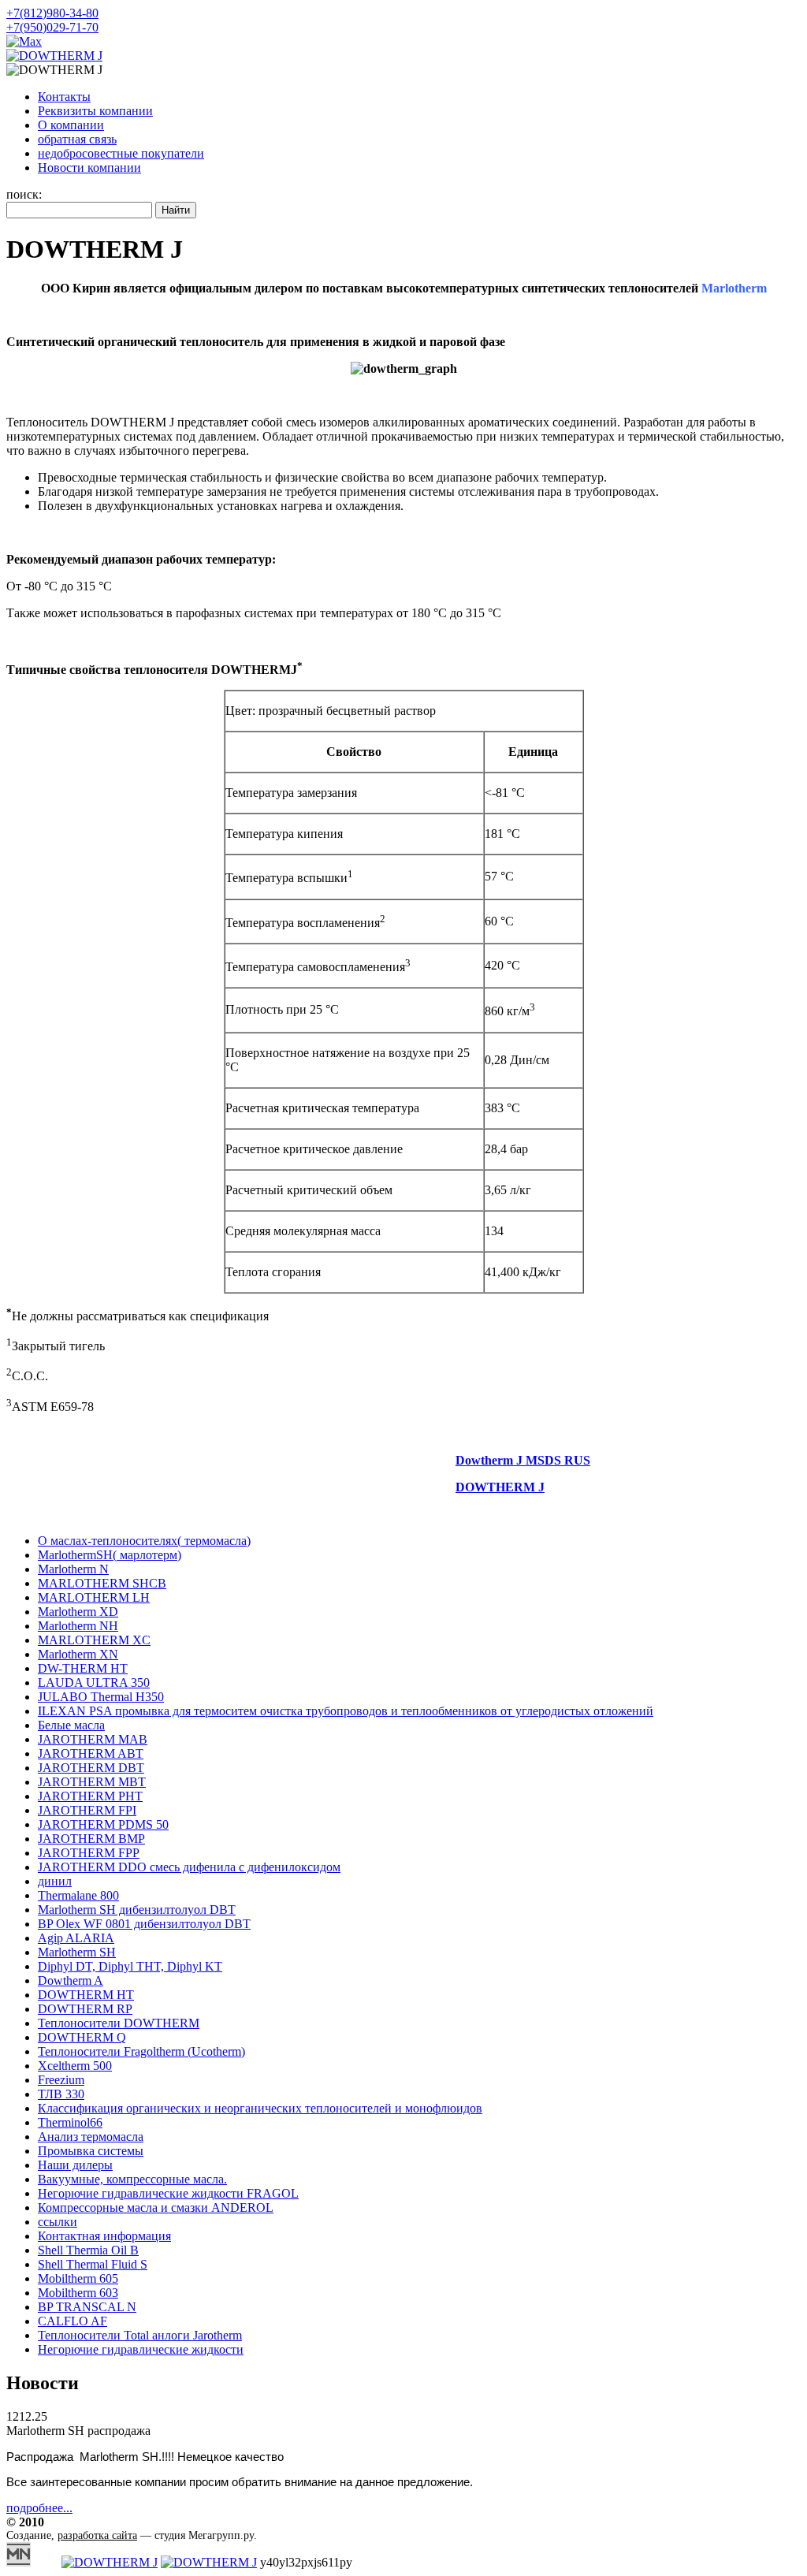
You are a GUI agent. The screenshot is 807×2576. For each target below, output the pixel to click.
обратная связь (77, 139)
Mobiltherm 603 (78, 2293)
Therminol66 (70, 2122)
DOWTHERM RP (85, 2009)
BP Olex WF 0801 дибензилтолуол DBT (144, 1924)
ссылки (58, 2222)
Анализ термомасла (91, 2137)
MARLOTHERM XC (94, 1640)
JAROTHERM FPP (89, 1853)
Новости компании (89, 168)
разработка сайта (97, 2535)
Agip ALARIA (76, 1938)
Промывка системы (91, 2151)
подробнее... (39, 2508)
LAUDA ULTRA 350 (94, 1683)
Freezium (61, 2080)
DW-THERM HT (83, 1668)
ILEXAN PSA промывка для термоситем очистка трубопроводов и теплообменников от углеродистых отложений (346, 1711)
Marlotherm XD (78, 1612)
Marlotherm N (73, 1569)
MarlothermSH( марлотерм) (110, 1555)
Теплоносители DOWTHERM (119, 2023)
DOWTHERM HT (86, 1995)
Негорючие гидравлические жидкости (141, 2349)
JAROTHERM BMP (91, 1839)
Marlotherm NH (78, 1626)
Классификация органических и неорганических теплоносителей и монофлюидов (260, 2108)
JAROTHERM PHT (90, 1796)
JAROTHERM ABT (91, 1753)
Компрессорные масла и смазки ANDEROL (156, 2207)
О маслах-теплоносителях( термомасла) (144, 1541)
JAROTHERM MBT (92, 1782)
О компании (71, 125)
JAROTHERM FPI (87, 1810)
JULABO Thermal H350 (101, 1697)
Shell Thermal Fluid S (93, 2264)
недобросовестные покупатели (121, 153)
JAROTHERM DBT (91, 1768)
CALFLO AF (73, 2321)
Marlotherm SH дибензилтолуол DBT (137, 1910)
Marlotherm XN (78, 1654)
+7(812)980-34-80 (52, 13)
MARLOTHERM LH (94, 1597)
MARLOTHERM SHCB (102, 1583)
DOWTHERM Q (82, 2037)
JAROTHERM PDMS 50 (103, 1824)
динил (55, 1881)
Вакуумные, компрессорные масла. (132, 2179)
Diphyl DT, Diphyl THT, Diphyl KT (130, 1966)
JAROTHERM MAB (93, 1739)
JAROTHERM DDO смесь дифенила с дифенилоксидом (189, 1867)
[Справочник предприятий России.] (19, 2562)
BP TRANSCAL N (87, 2307)
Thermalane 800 (78, 1895)
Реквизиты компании (95, 111)
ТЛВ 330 (61, 2094)
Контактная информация (104, 2236)
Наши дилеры (75, 2165)
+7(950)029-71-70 (52, 27)
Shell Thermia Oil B (88, 2250)
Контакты (64, 97)
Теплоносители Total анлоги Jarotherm (140, 2335)
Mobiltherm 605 (78, 2278)
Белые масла (71, 1725)
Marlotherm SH (77, 1952)
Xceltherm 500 (75, 2066)
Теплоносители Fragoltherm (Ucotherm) (141, 2051)
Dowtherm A (71, 1980)
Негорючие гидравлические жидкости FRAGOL (168, 2193)
